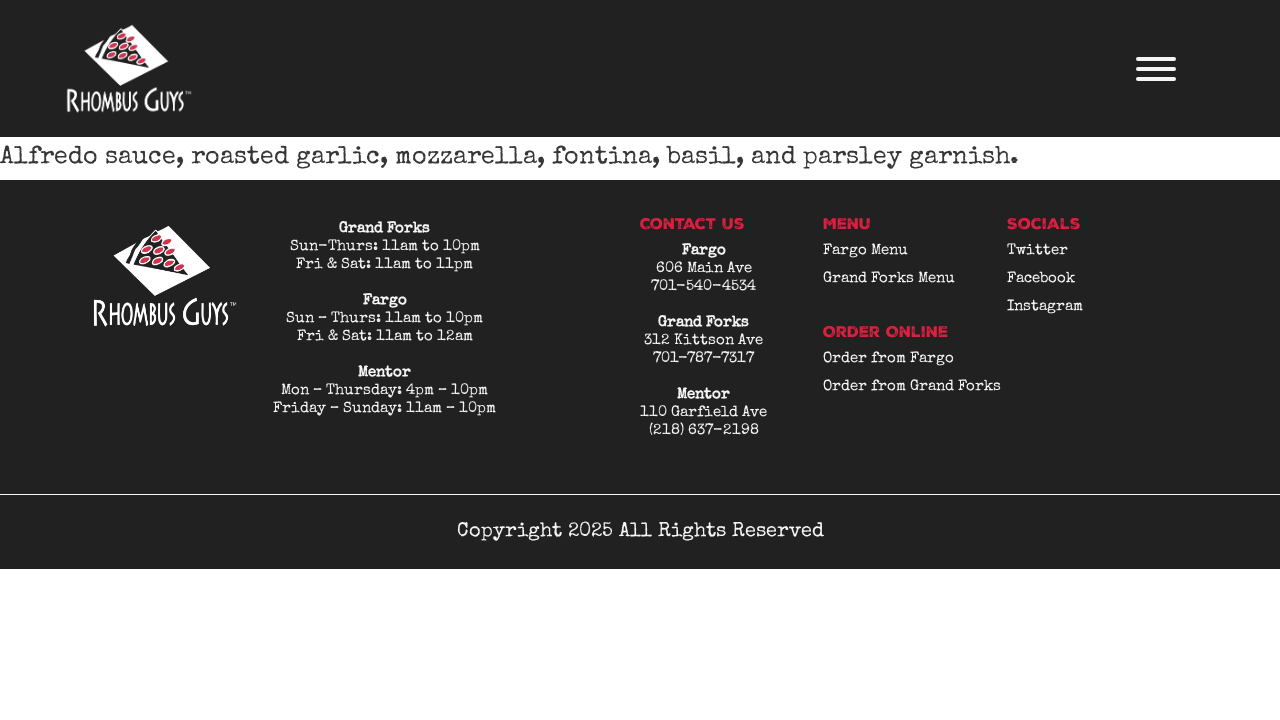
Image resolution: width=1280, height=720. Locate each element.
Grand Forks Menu (889, 278)
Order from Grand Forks (912, 386)
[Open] (1156, 69)
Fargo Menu (865, 250)
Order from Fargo (888, 358)
